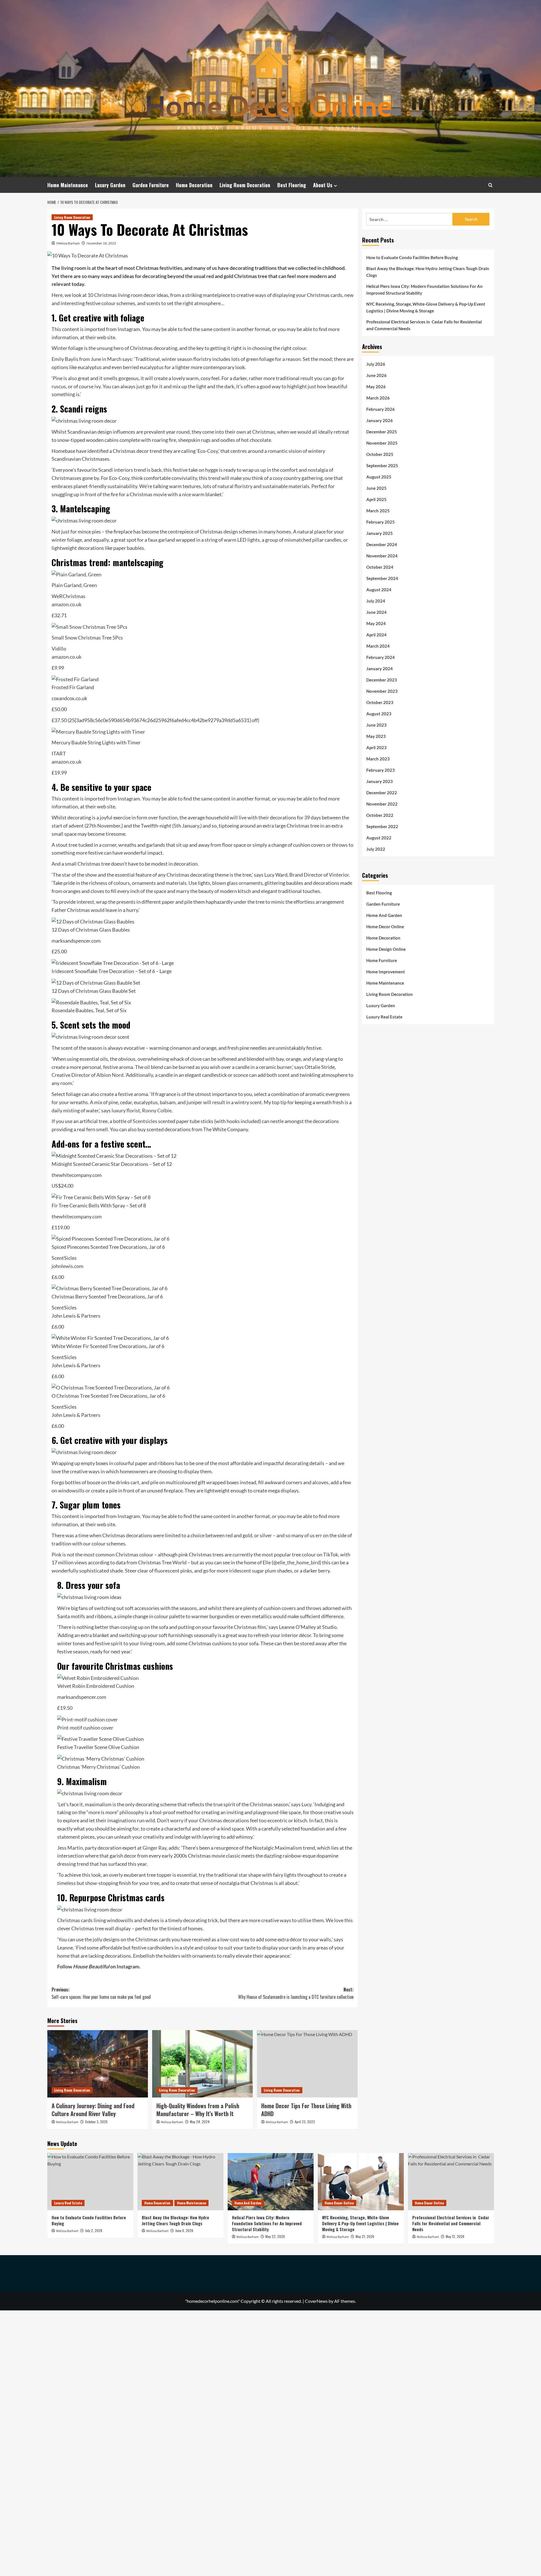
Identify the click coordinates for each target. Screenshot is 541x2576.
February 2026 (381, 409)
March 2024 (378, 646)
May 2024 (376, 623)
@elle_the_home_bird (296, 1562)
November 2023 (382, 691)
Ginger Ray (155, 1848)
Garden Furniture (151, 185)
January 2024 (380, 668)
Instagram (128, 1966)
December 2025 (382, 431)
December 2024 (382, 544)
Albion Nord (110, 1075)
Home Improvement (386, 972)
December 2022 (382, 792)
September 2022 (382, 826)
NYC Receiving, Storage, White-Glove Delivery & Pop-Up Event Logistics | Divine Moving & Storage (426, 307)
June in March (106, 359)
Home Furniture (382, 960)
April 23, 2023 (305, 2122)
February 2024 (381, 657)
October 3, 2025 (96, 2122)
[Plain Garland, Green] (77, 574)
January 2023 (380, 781)
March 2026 (378, 398)
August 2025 (379, 477)
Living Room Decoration (245, 185)
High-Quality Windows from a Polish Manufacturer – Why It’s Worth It (198, 2110)
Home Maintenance (68, 185)
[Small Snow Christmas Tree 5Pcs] (89, 626)
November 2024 (382, 555)
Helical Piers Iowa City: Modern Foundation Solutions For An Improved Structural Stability (424, 290)
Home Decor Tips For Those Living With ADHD (306, 2110)
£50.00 (59, 709)
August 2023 (379, 713)
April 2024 (376, 634)
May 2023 (376, 736)
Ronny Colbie (157, 1110)
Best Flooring (292, 185)
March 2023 (378, 758)
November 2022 (382, 804)
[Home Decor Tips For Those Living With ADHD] (307, 2064)
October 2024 (380, 567)
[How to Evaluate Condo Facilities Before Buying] (90, 2182)
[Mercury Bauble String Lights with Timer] (98, 731)
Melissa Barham (68, 243)
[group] (203, 595)
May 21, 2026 (365, 2236)
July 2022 (376, 849)
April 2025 (376, 499)
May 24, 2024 (200, 2122)
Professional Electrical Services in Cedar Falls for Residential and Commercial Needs (424, 325)
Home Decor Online (385, 927)
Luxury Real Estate (384, 1017)
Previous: (101, 1993)
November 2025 (382, 443)
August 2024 (379, 589)
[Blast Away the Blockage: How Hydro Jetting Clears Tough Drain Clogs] (180, 2182)
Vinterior (339, 875)
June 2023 (376, 725)
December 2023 (382, 680)
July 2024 (376, 601)
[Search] (490, 185)
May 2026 (376, 386)
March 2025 (378, 510)
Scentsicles (145, 1121)
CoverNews (316, 2301)
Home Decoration (194, 185)
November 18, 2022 (101, 243)
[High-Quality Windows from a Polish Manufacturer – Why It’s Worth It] (202, 2064)
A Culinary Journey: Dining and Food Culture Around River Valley (93, 2110)
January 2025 (380, 533)
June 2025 (376, 488)
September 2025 (382, 465)
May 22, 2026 (275, 2236)
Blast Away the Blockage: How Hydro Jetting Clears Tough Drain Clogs (428, 272)
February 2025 (381, 522)
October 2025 (380, 454)
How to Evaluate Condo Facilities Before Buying (412, 257)
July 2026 (376, 364)
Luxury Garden (110, 185)
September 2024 (382, 578)
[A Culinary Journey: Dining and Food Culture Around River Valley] (98, 2064)
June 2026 (376, 375)
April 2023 (376, 747)
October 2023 (380, 702)
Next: (296, 1993)
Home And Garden (384, 915)
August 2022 (379, 837)
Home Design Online (386, 949)
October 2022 (380, 815)
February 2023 (381, 770)
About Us (323, 185)
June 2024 (376, 612)
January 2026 (380, 420)
